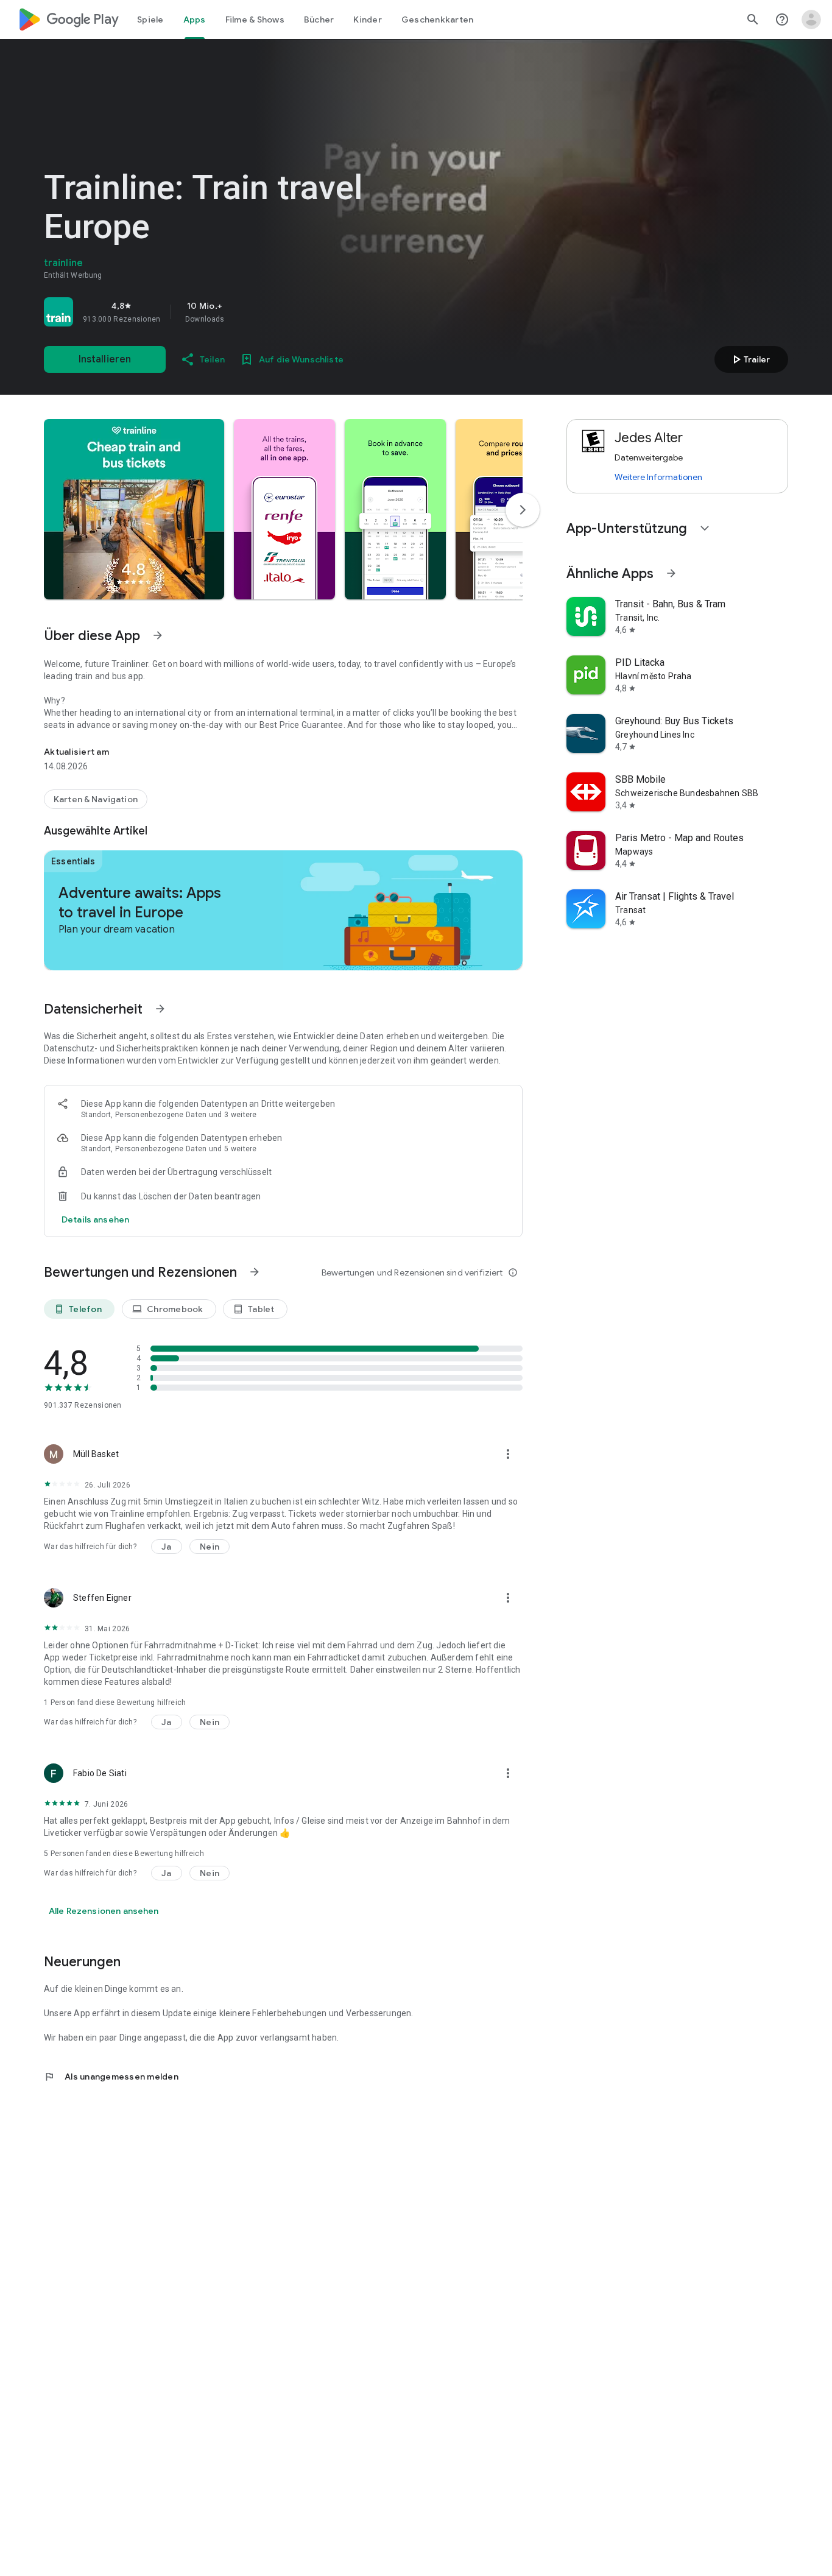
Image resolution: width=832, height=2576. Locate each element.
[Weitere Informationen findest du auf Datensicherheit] (160, 1009)
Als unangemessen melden (111, 2077)
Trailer (749, 359)
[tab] (150, 19)
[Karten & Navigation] (96, 799)
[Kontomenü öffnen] (811, 19)
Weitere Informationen (658, 477)
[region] (214, 312)
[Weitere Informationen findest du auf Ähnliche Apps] (671, 573)
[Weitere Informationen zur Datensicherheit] (95, 1219)
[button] (134, 509)
